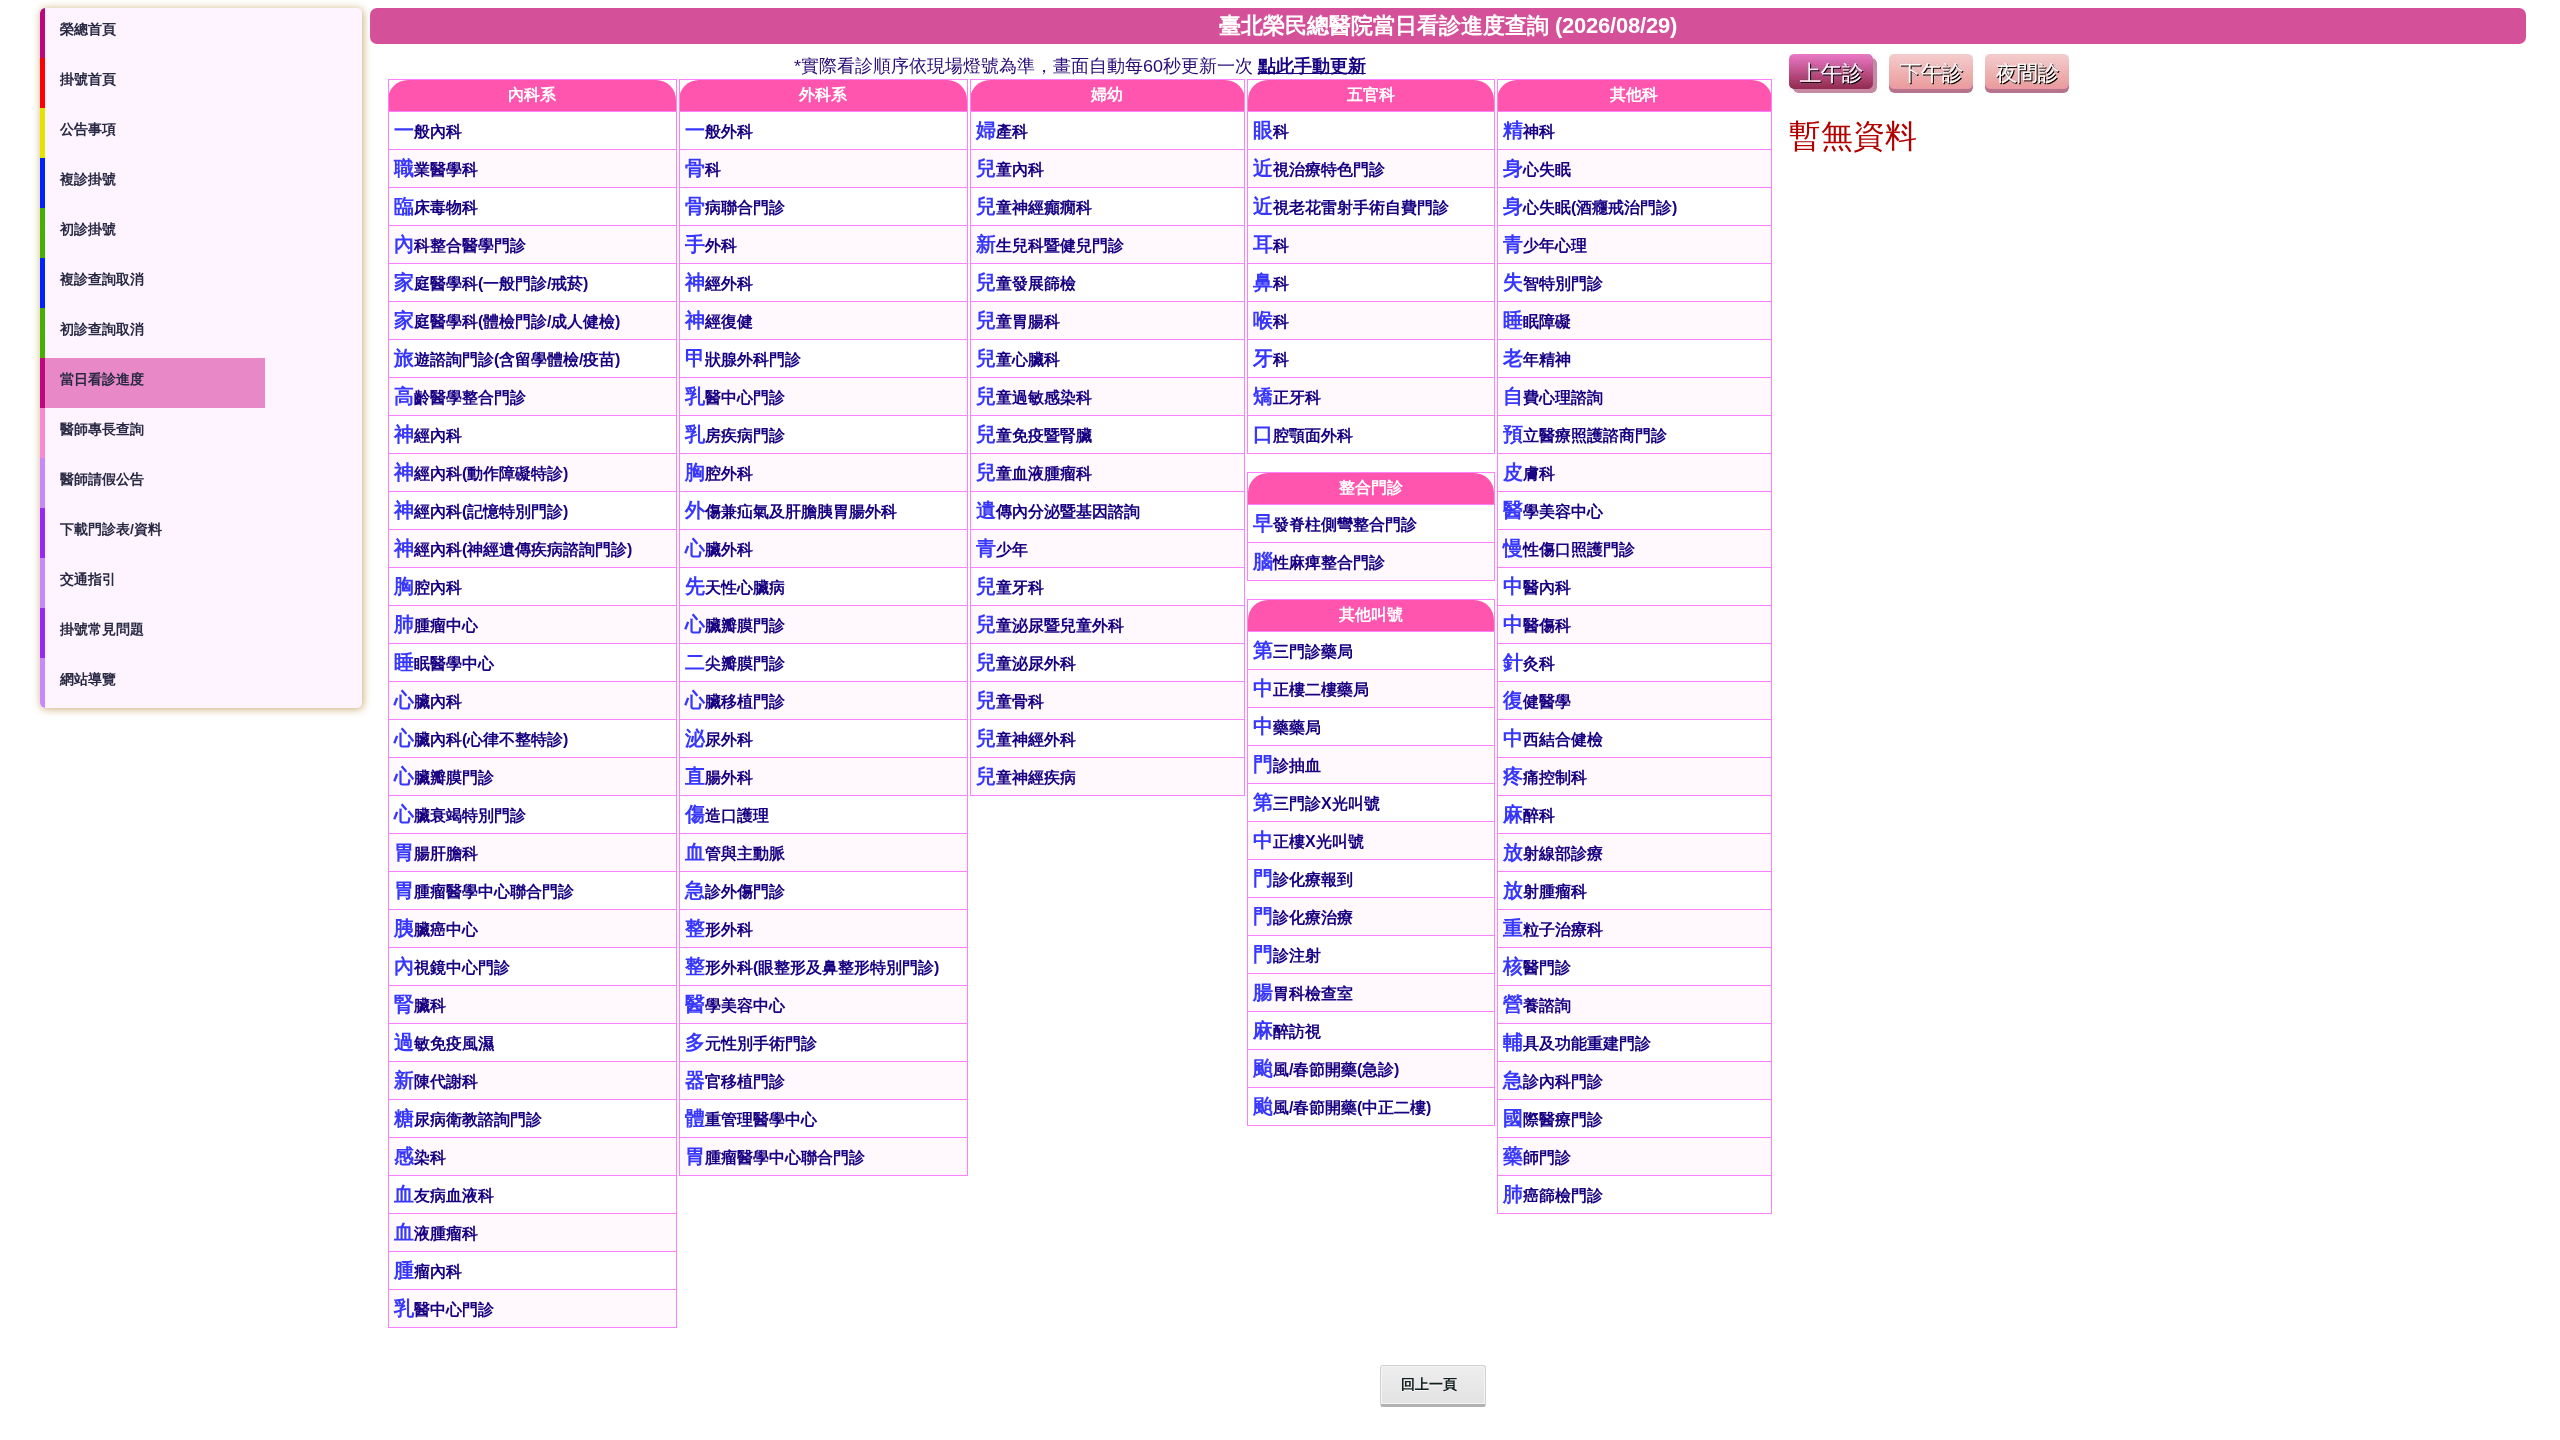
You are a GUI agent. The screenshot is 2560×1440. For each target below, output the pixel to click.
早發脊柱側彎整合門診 (1335, 524)
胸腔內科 (428, 587)
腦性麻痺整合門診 (1319, 562)
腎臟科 (420, 1005)
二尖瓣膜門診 (735, 663)
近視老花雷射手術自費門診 (1351, 207)
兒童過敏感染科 (1034, 397)
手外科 (711, 245)
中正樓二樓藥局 (1311, 689)
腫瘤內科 (428, 1271)
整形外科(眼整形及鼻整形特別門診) (812, 967)
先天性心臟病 (735, 587)
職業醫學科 (436, 169)
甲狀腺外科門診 (743, 359)
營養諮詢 (1537, 1005)
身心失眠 (1537, 169)
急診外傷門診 (735, 891)
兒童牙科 (1010, 587)
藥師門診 (1537, 1157)
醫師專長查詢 (102, 429)
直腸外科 (719, 777)
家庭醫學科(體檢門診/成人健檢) (507, 321)
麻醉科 (1529, 815)
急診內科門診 (1553, 1081)
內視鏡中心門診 (452, 967)
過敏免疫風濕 (444, 1043)
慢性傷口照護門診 (1569, 549)
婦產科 (1002, 131)
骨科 (703, 169)
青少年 (1002, 549)
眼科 (1271, 131)
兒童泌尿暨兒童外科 (1050, 625)
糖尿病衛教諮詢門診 (468, 1119)
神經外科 (719, 283)
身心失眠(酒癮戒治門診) (1590, 207)
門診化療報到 (1303, 879)
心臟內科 (428, 701)
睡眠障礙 (1537, 321)
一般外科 (719, 131)
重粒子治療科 (1553, 929)
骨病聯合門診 (735, 207)
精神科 (1529, 131)
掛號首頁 (88, 79)
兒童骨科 (1010, 701)
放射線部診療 (1553, 853)
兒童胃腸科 (1018, 321)
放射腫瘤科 (1545, 891)
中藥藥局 (1287, 727)
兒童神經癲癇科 (1034, 207)
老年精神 (1537, 359)
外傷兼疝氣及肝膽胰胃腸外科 (791, 511)
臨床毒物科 (436, 207)
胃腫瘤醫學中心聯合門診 (484, 891)
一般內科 (428, 131)
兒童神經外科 (1026, 739)
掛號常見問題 (102, 629)
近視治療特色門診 (1319, 169)
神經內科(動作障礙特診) (481, 473)
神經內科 (428, 435)
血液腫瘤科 (436, 1233)
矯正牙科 (1287, 397)
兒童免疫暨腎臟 (1034, 435)
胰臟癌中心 (436, 929)
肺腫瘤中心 (436, 625)
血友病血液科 (444, 1195)
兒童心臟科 (1018, 359)
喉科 (1271, 321)
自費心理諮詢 (1553, 397)
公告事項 (88, 129)
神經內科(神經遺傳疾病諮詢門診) (513, 549)
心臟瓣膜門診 (444, 777)
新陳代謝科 (436, 1081)
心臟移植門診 (735, 701)
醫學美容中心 (735, 1005)
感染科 (420, 1157)
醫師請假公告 (102, 479)
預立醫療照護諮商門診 (1585, 435)
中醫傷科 (1537, 625)
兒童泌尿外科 (1026, 663)
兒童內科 (1010, 169)
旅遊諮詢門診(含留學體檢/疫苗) (507, 359)
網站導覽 (88, 679)
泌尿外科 (719, 739)
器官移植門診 (735, 1081)
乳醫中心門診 (444, 1309)
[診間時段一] (1833, 87)
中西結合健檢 (1553, 739)
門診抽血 (1287, 765)
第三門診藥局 (1303, 651)
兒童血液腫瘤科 (1034, 473)
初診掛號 (88, 229)
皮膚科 (1529, 473)
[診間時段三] (2027, 87)
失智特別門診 (1553, 283)
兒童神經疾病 (1026, 777)
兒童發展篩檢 (1026, 283)
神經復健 (719, 321)
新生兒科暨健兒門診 (1050, 245)
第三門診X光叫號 (1316, 803)
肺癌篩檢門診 (1553, 1195)
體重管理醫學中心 (751, 1119)
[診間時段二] (1931, 87)
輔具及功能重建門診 (1577, 1043)
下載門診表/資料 (111, 529)
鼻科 (1271, 283)
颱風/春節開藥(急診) (1326, 1069)
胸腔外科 (719, 473)
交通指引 (88, 579)
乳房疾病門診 (735, 435)
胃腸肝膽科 (436, 853)
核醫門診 (1537, 967)
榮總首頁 (88, 29)
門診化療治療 (1303, 917)
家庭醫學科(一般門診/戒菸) (491, 283)
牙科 (1271, 359)
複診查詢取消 (102, 279)
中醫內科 (1537, 587)
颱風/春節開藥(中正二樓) (1342, 1107)
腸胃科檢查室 (1303, 993)
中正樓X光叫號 (1308, 841)
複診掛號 (88, 179)
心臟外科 (719, 549)
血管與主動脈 (735, 853)
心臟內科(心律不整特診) (481, 739)
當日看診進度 (102, 379)
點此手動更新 (1312, 66)
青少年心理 (1545, 245)
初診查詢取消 (102, 329)
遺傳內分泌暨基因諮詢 (1058, 511)
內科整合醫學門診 (460, 245)
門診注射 (1287, 955)
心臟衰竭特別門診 (460, 815)
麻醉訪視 (1287, 1031)
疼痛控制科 (1545, 777)
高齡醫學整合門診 (460, 397)
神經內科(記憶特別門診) (481, 511)
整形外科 (719, 929)
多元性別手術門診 (751, 1043)
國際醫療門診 (1553, 1119)
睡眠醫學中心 (444, 663)
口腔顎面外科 (1303, 435)
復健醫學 (1537, 701)
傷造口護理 (727, 815)
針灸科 (1529, 663)
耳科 (1271, 245)
